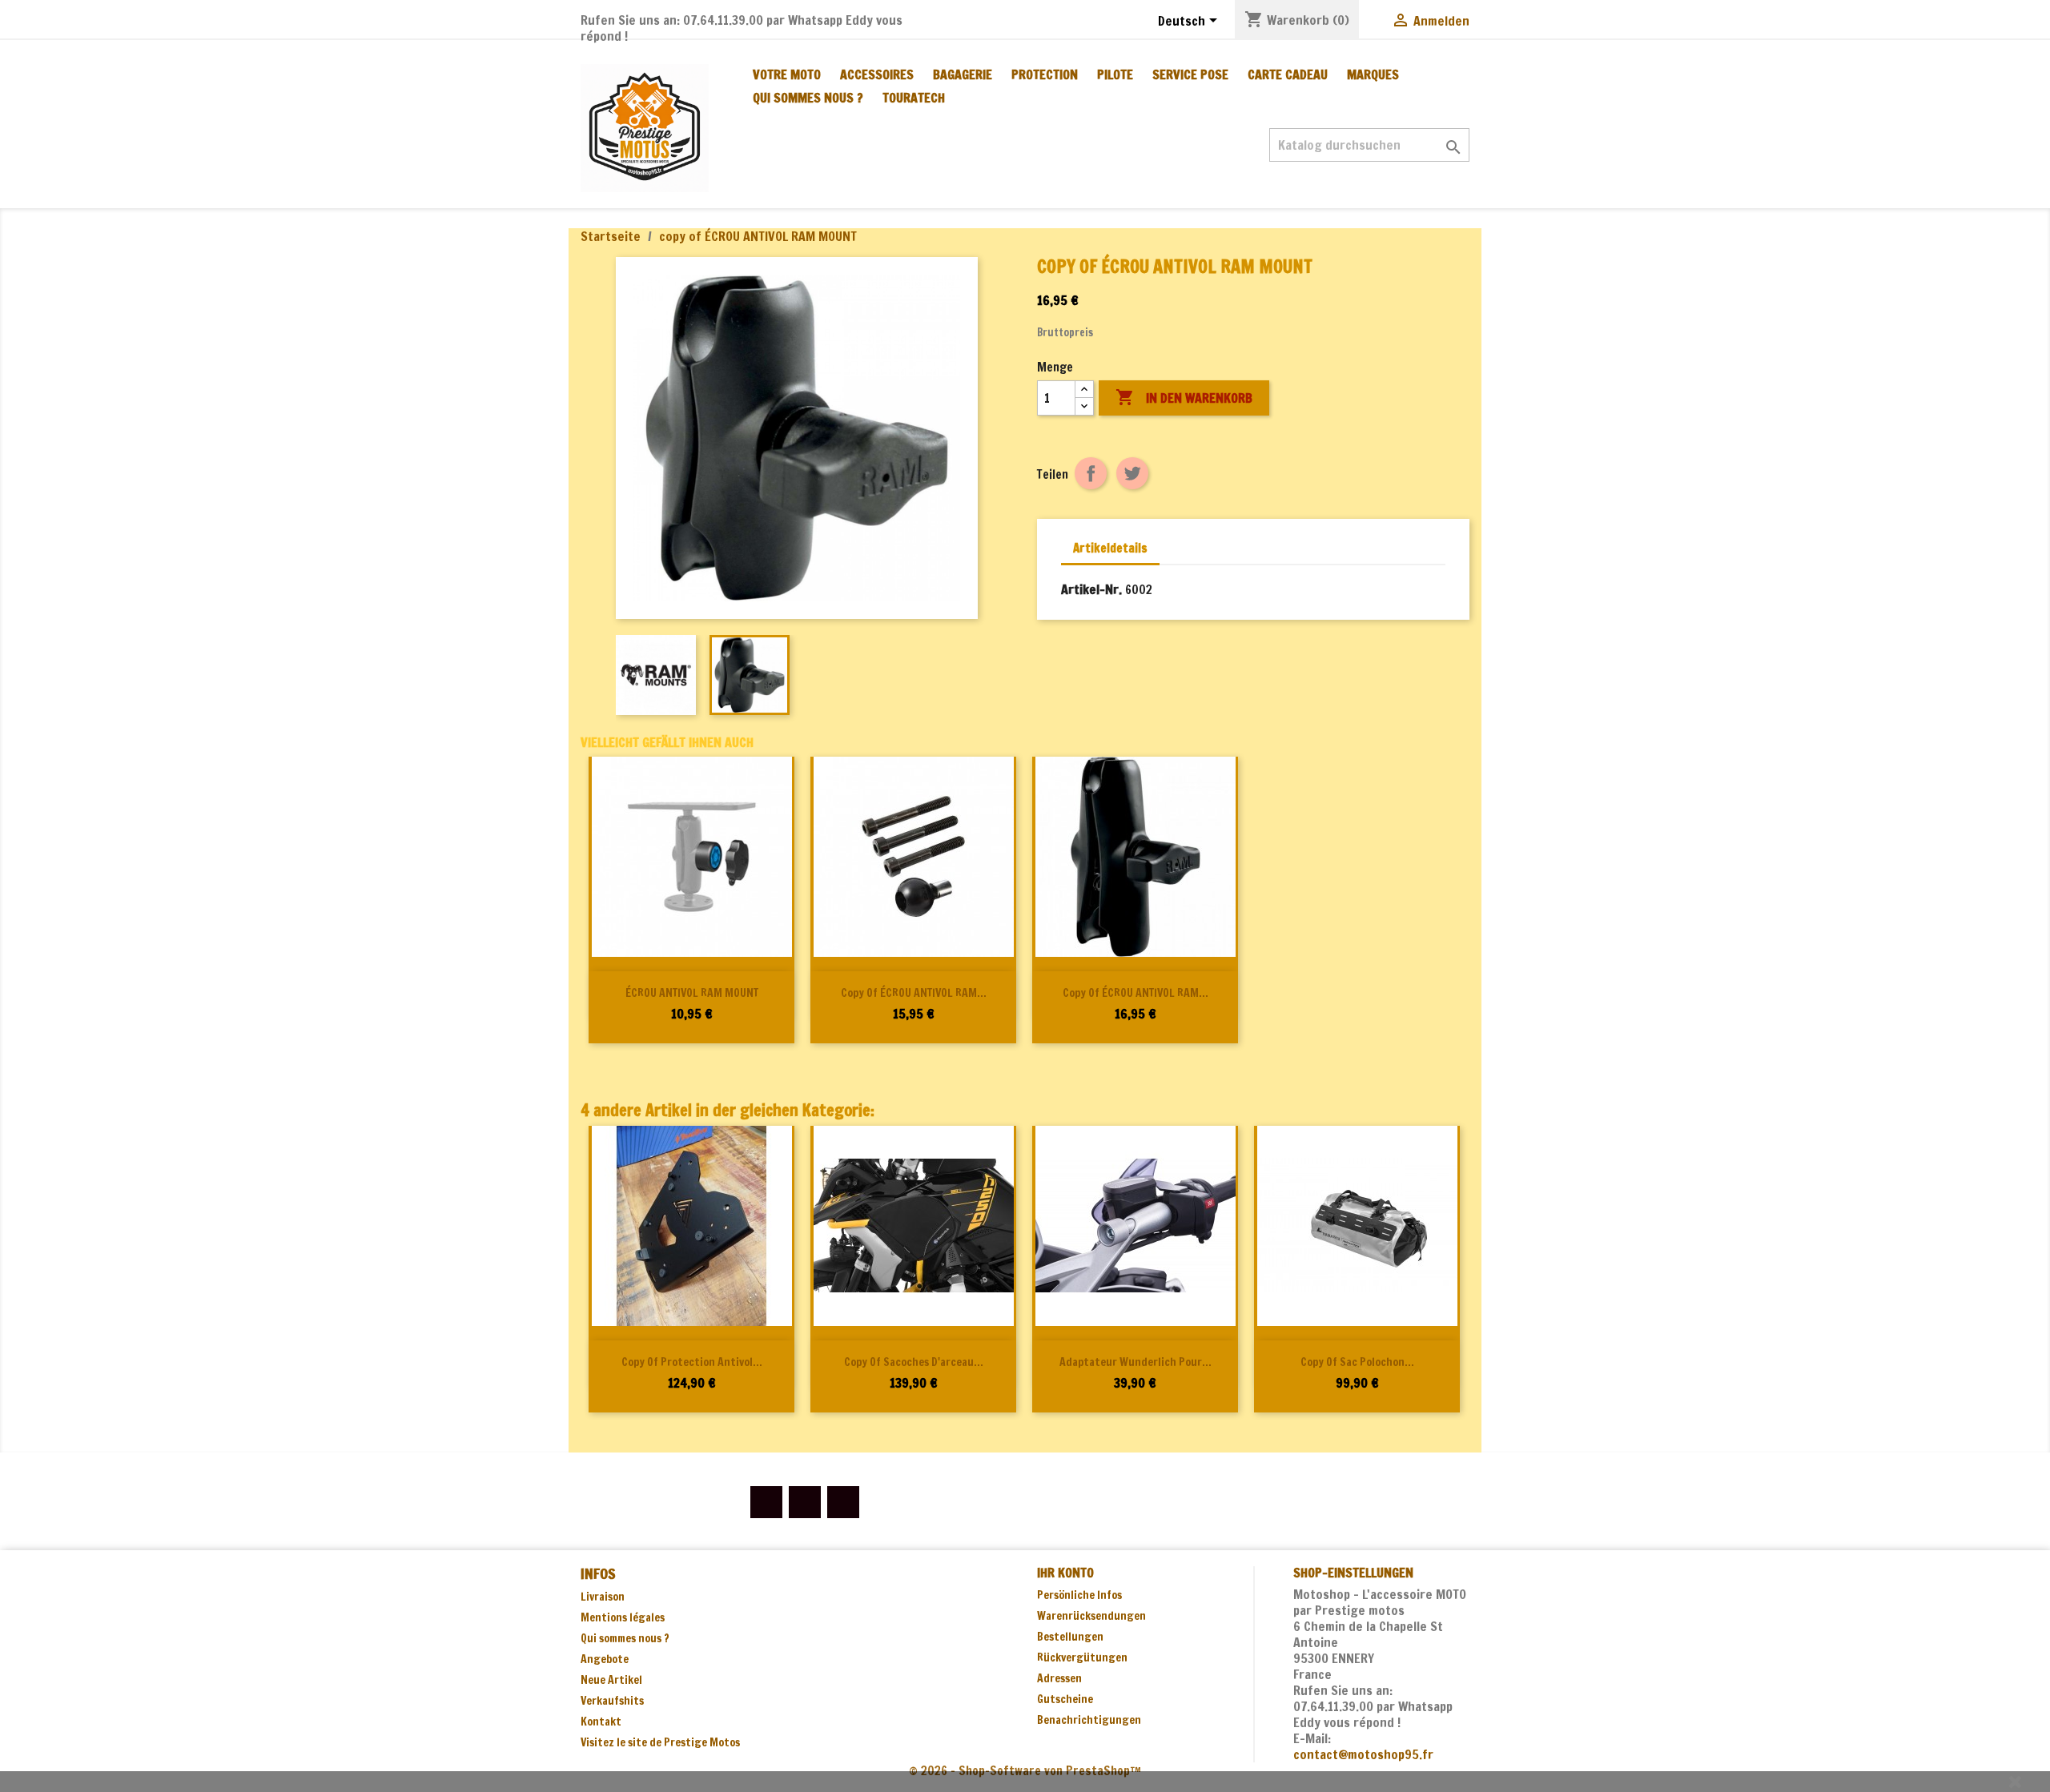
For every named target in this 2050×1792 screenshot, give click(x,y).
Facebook (766, 1502)
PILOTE (1115, 74)
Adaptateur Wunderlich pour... (1136, 1362)
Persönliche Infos (1079, 1595)
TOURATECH (914, 98)
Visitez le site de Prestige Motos (660, 1742)
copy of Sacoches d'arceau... (914, 1362)
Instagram (843, 1502)
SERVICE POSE (1190, 74)
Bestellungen (1070, 1637)
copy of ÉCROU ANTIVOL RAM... (914, 993)
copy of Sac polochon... (1357, 1362)
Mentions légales (623, 1617)
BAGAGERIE (963, 74)
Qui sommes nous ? (808, 98)
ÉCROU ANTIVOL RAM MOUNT (692, 993)
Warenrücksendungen (1091, 1616)
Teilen (1091, 473)
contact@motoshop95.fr (1363, 1754)
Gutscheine (1065, 1699)
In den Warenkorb (1184, 397)
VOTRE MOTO (787, 74)
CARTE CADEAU (1288, 74)
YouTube (805, 1502)
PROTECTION (1045, 74)
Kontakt (601, 1722)
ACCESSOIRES (877, 74)
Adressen (1059, 1678)
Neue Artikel (611, 1680)
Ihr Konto (1065, 1573)
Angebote (605, 1659)
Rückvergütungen (1082, 1657)
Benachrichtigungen (1089, 1720)
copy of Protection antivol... (692, 1362)
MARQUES (1373, 74)
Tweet (1132, 473)
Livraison (603, 1597)
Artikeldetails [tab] (1110, 548)
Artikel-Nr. (1091, 589)
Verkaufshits (612, 1701)
